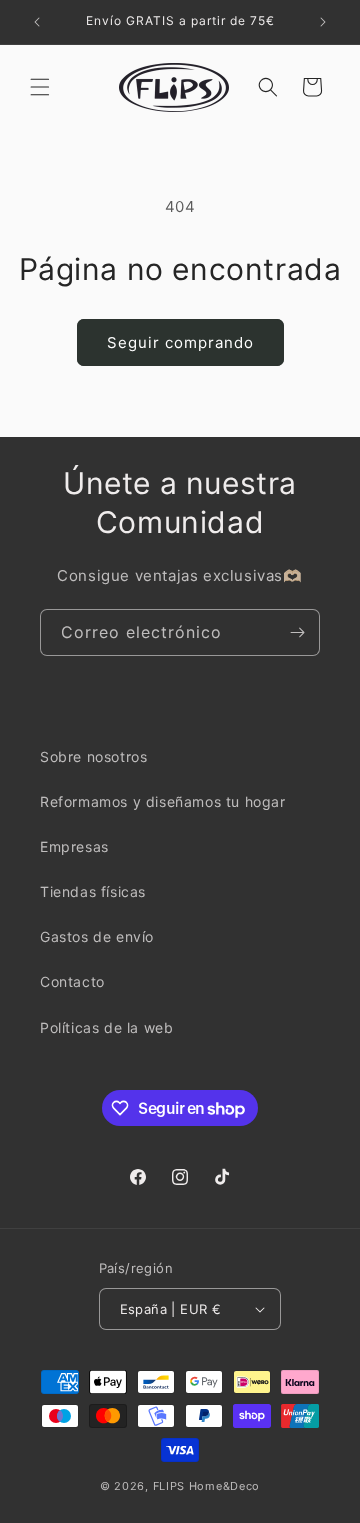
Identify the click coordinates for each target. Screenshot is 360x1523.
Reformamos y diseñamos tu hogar (163, 801)
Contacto (72, 981)
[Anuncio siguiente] (323, 22)
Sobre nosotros (93, 756)
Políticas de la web (106, 1027)
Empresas (74, 846)
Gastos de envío (97, 936)
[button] (40, 87)
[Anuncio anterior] (37, 22)
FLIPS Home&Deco (207, 1486)
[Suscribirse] (297, 632)
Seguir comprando (180, 342)
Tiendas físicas (93, 891)
